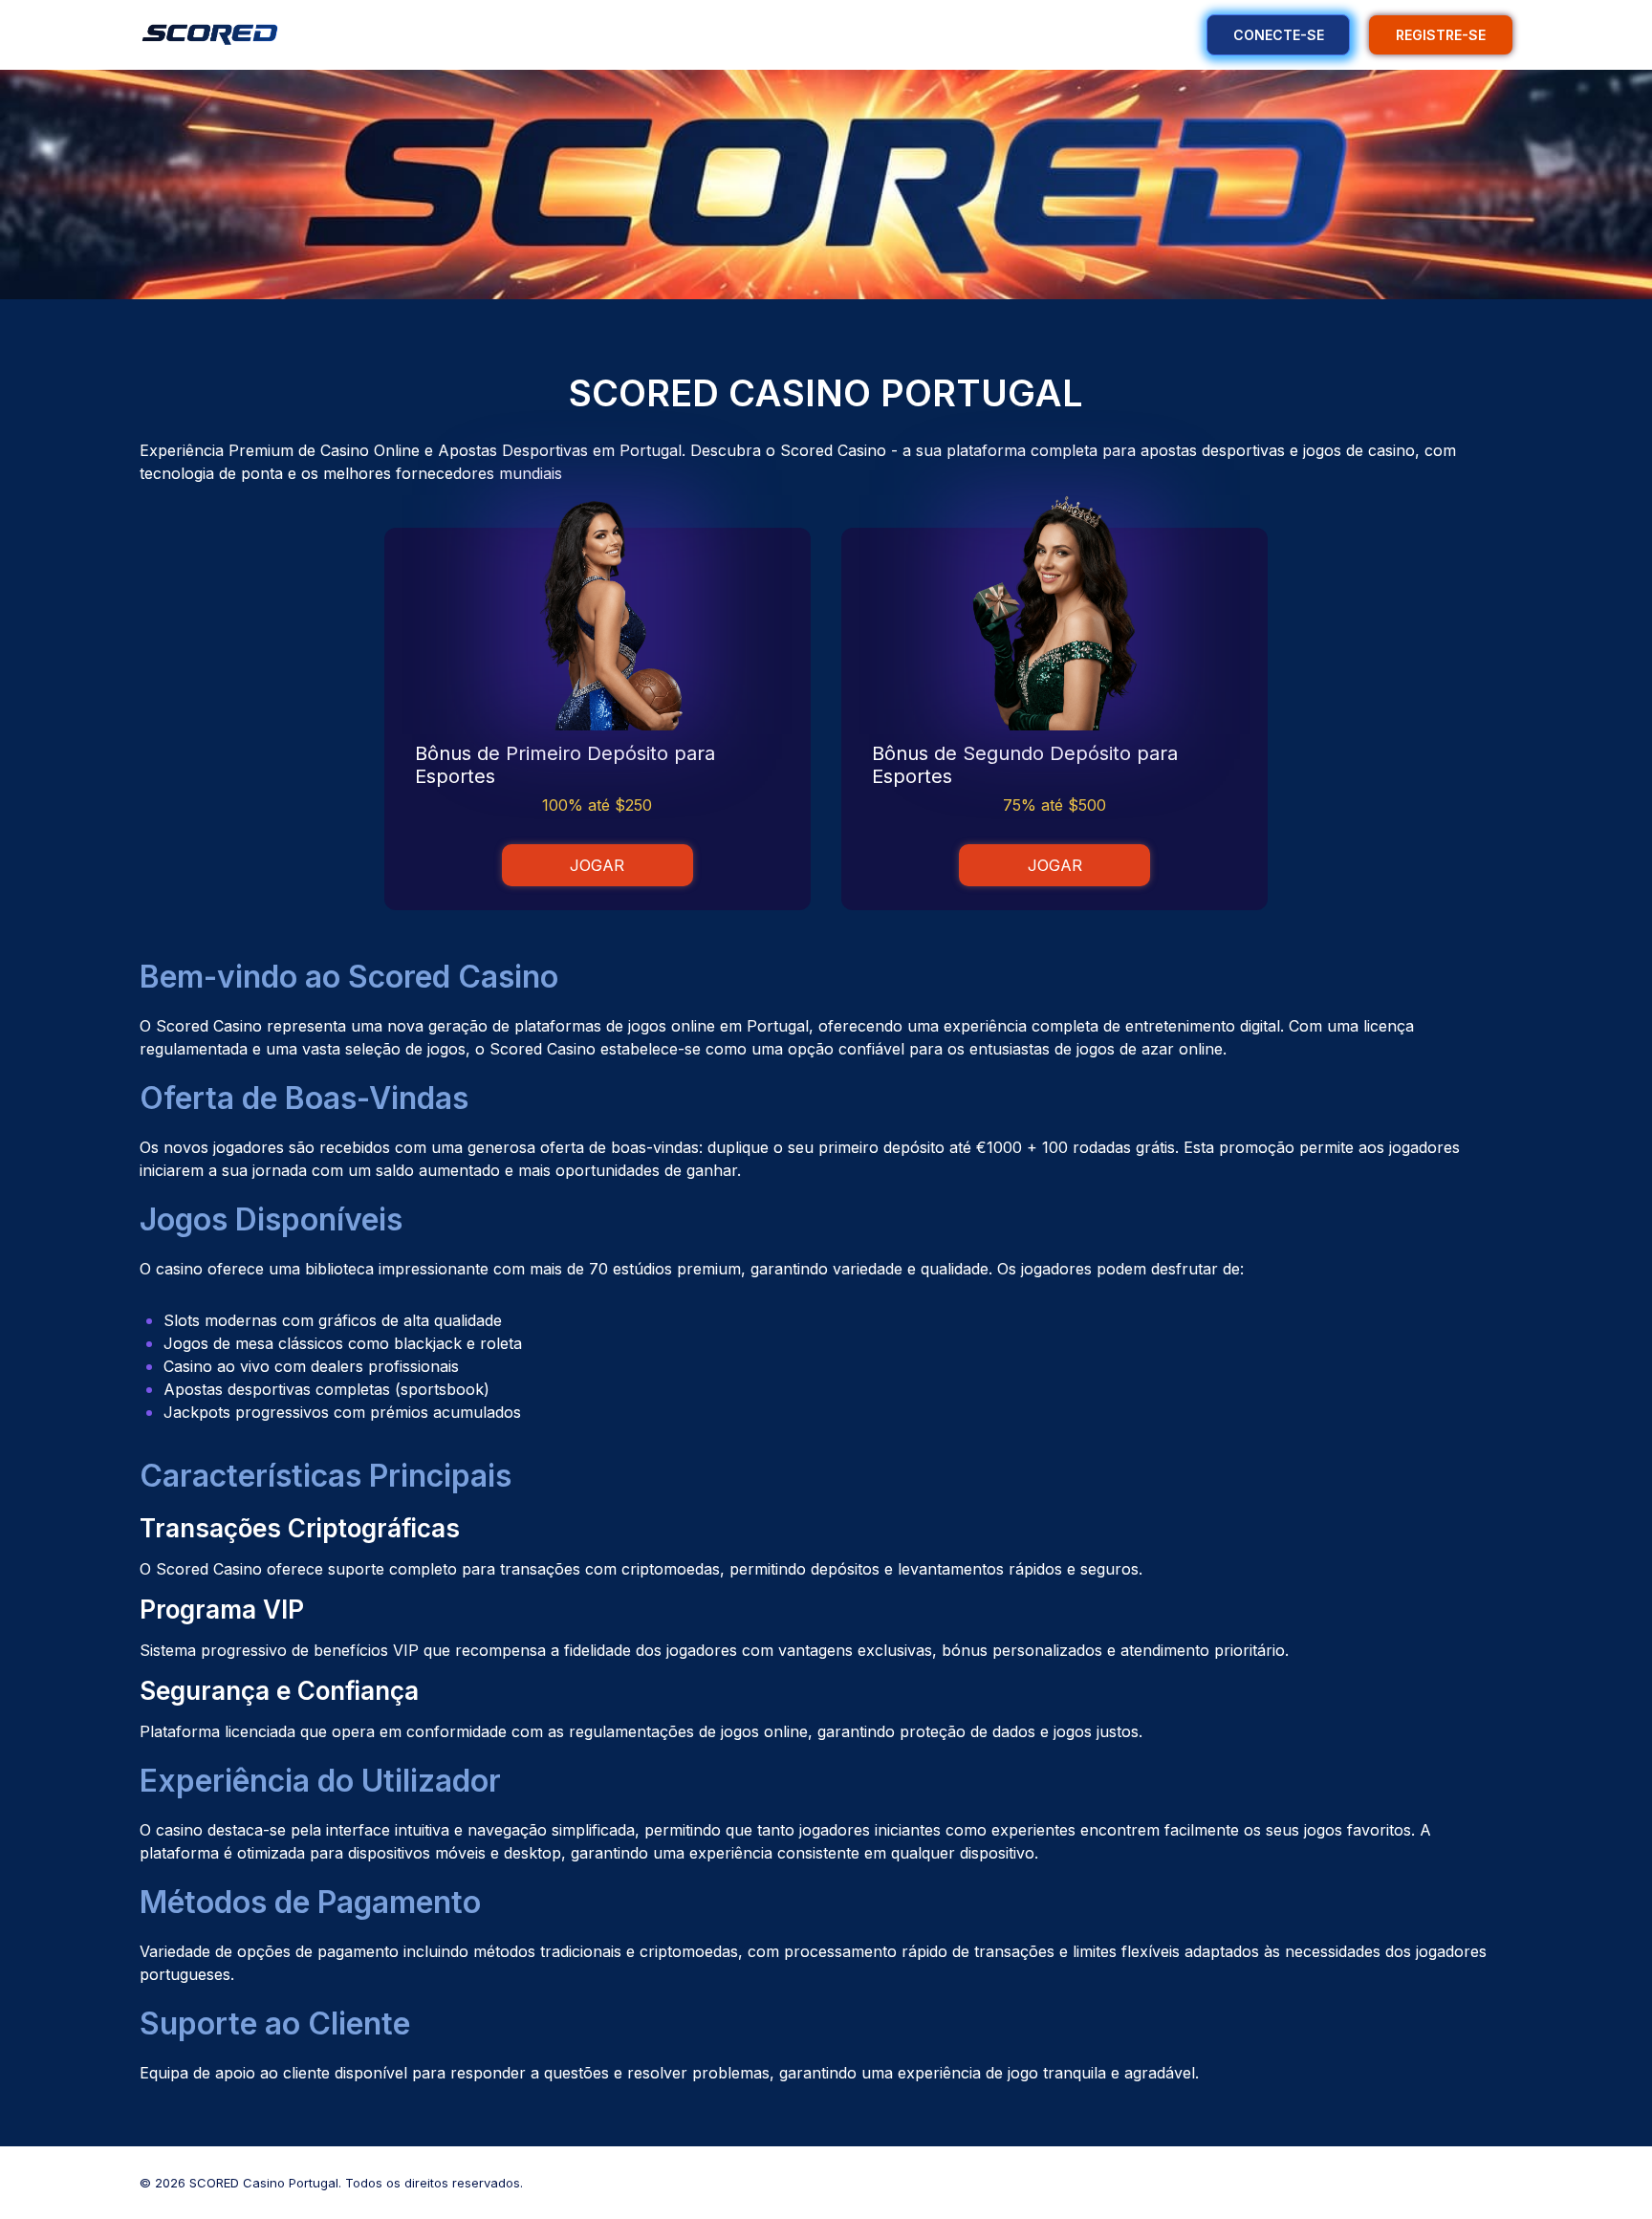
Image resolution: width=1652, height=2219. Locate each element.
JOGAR (597, 865)
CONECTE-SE (1279, 35)
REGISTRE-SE (1441, 35)
